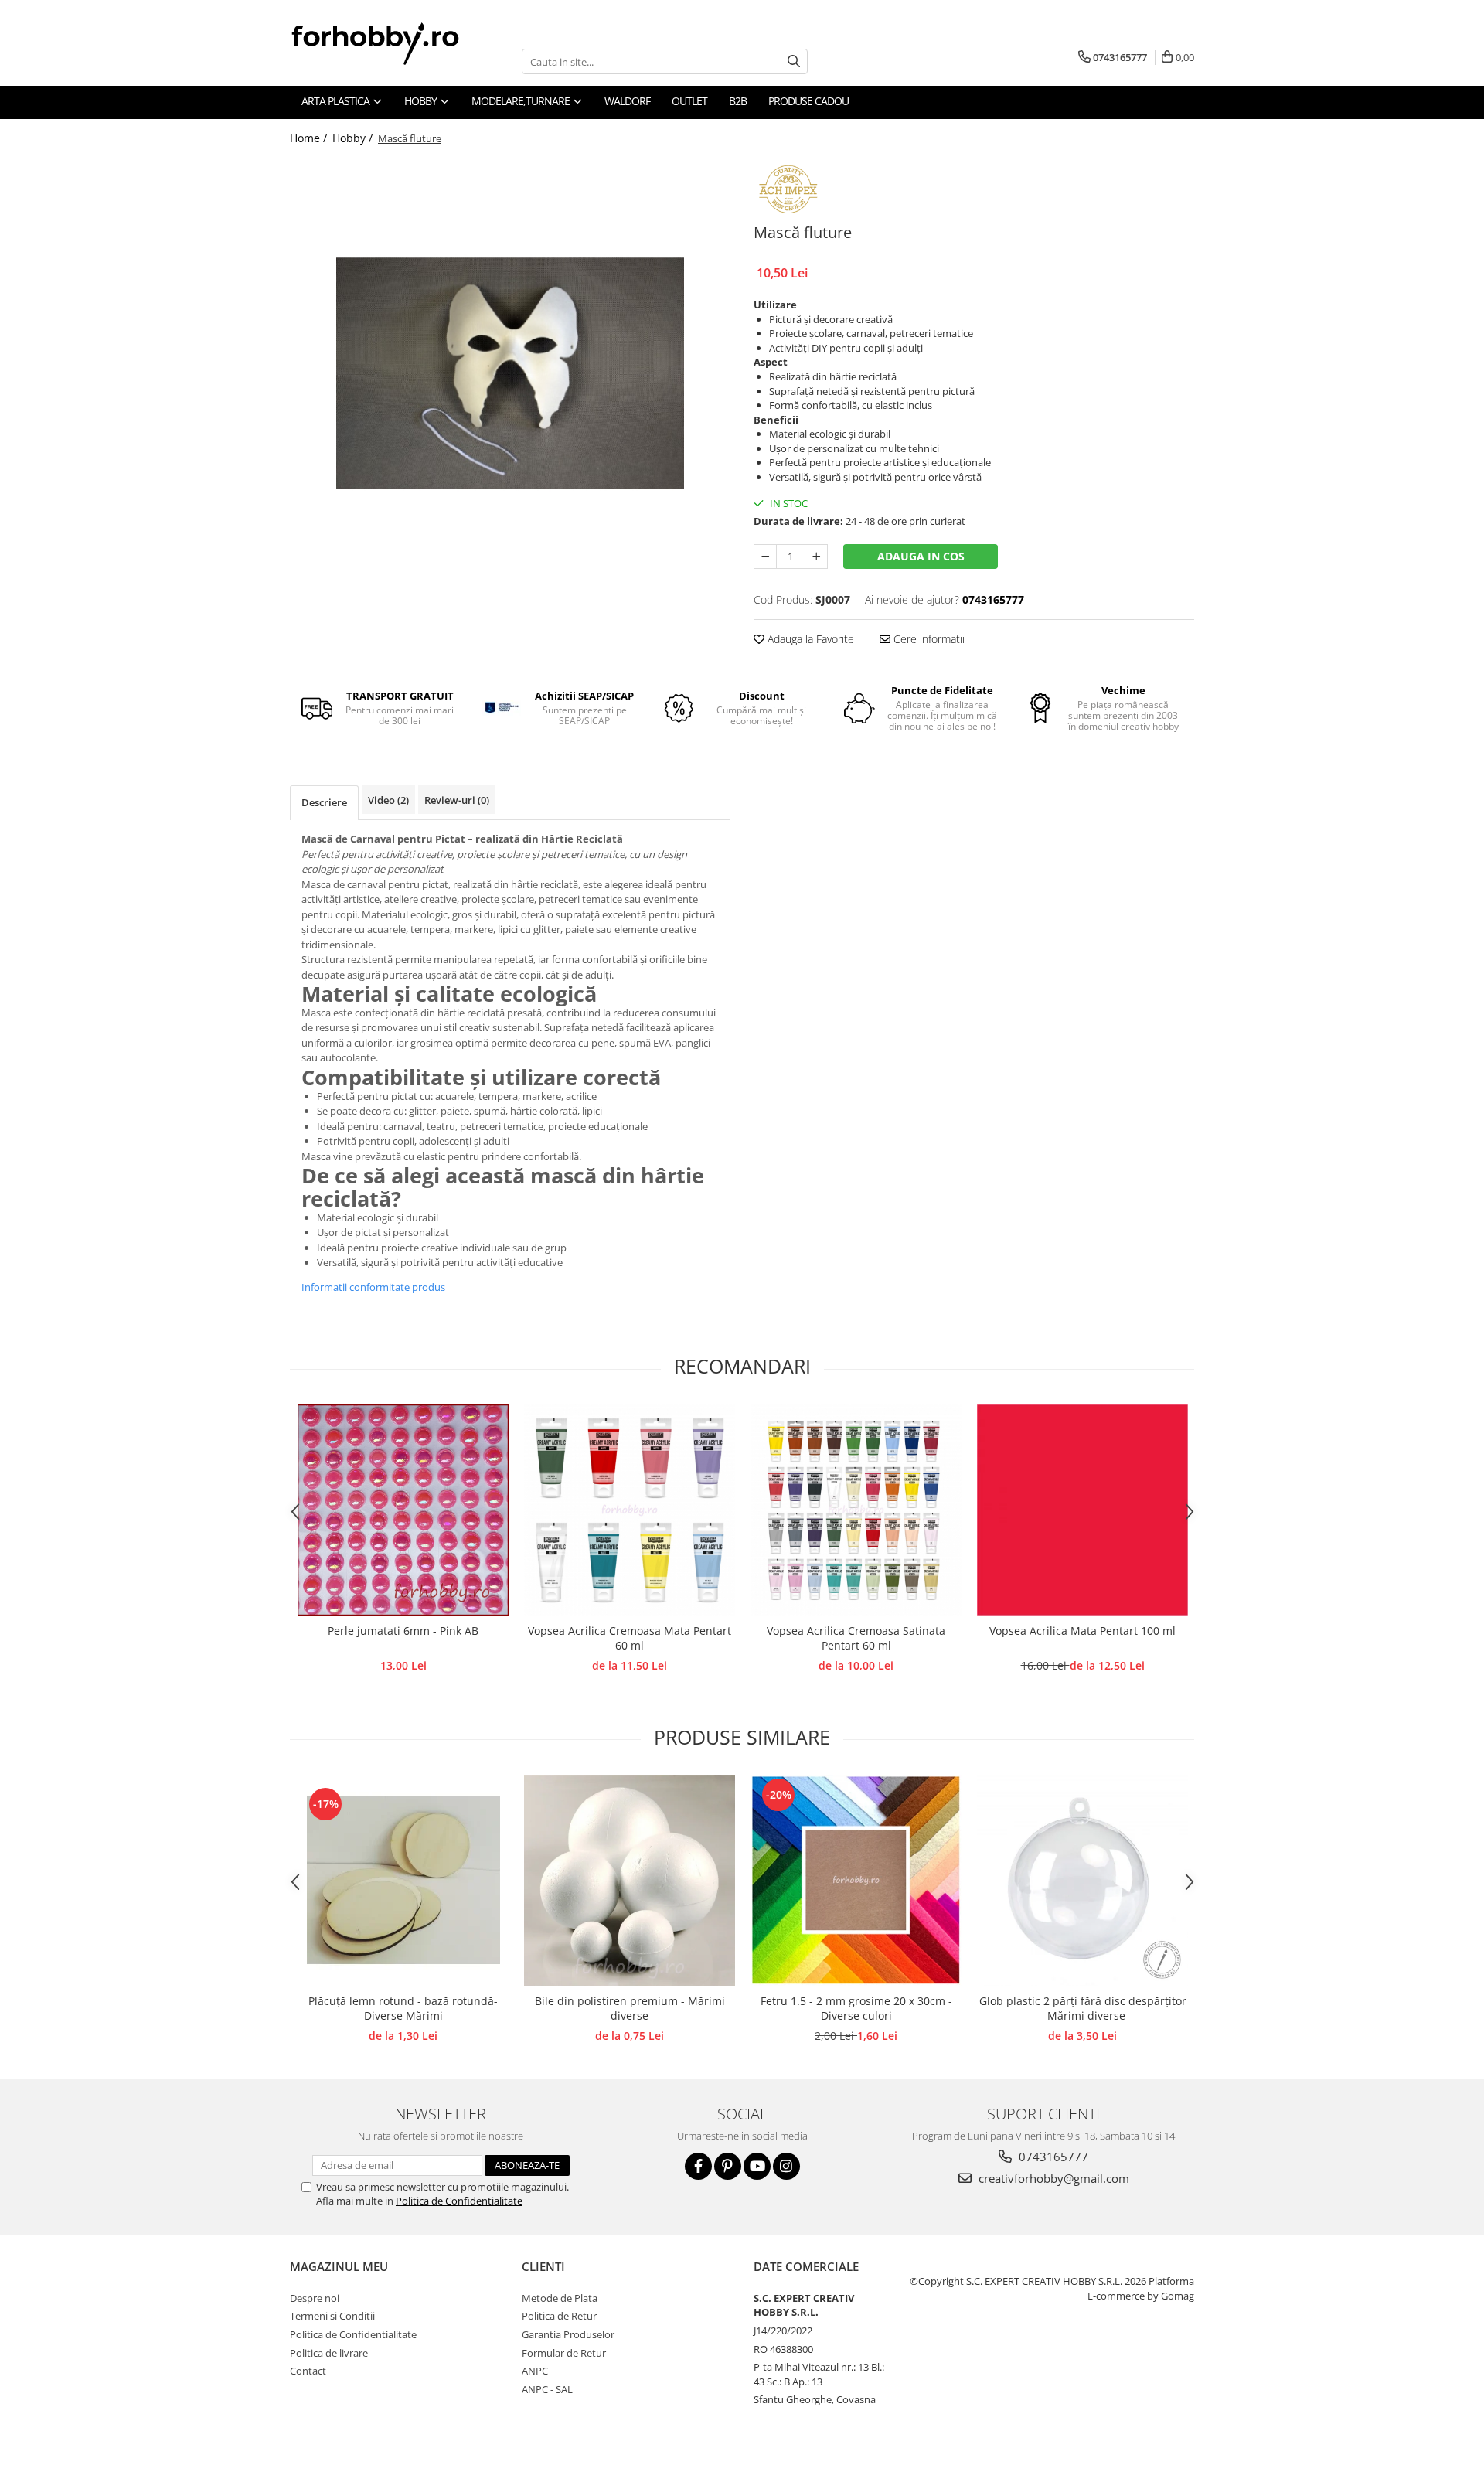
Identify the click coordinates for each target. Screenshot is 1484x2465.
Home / (310, 138)
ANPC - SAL (547, 2389)
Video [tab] (388, 800)
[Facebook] (698, 2166)
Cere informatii (927, 639)
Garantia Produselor (568, 2334)
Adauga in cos (921, 556)
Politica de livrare (329, 2353)
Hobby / (354, 138)
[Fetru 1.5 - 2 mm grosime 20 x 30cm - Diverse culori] (856, 1880)
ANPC (535, 2371)
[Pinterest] (728, 2166)
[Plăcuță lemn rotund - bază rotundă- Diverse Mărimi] (403, 1881)
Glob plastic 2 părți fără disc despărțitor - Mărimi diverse (1083, 2008)
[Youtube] (757, 2166)
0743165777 (1052, 2157)
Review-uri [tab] (457, 800)
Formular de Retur (564, 2353)
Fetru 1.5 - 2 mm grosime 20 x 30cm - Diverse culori (856, 2008)
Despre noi (315, 2298)
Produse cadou (808, 101)
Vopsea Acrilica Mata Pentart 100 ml (1082, 1631)
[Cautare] (794, 61)
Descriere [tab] (324, 802)
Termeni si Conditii (332, 2316)
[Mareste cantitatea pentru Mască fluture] (816, 557)
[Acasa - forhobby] (390, 43)
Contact (308, 2371)
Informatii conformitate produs (373, 1287)
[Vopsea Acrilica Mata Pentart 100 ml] (1082, 1510)
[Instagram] (786, 2166)
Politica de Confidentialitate (459, 2201)
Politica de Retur (559, 2316)
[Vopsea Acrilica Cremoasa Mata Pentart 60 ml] (630, 1510)
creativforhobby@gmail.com (1052, 2178)
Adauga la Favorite (809, 639)
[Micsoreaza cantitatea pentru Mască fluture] (765, 557)
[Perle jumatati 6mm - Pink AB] (403, 1510)
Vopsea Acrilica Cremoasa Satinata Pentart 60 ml (856, 1638)
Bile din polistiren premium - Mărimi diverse (630, 2008)
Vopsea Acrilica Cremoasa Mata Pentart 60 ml (630, 1638)
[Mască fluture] (510, 374)
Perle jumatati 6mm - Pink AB (403, 1631)
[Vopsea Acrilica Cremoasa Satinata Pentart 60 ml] (856, 1510)
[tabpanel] (510, 374)
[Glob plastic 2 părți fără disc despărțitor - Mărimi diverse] (1082, 1880)
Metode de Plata (560, 2298)
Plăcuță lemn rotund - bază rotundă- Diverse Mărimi (403, 2008)
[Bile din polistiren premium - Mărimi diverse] (630, 1880)
